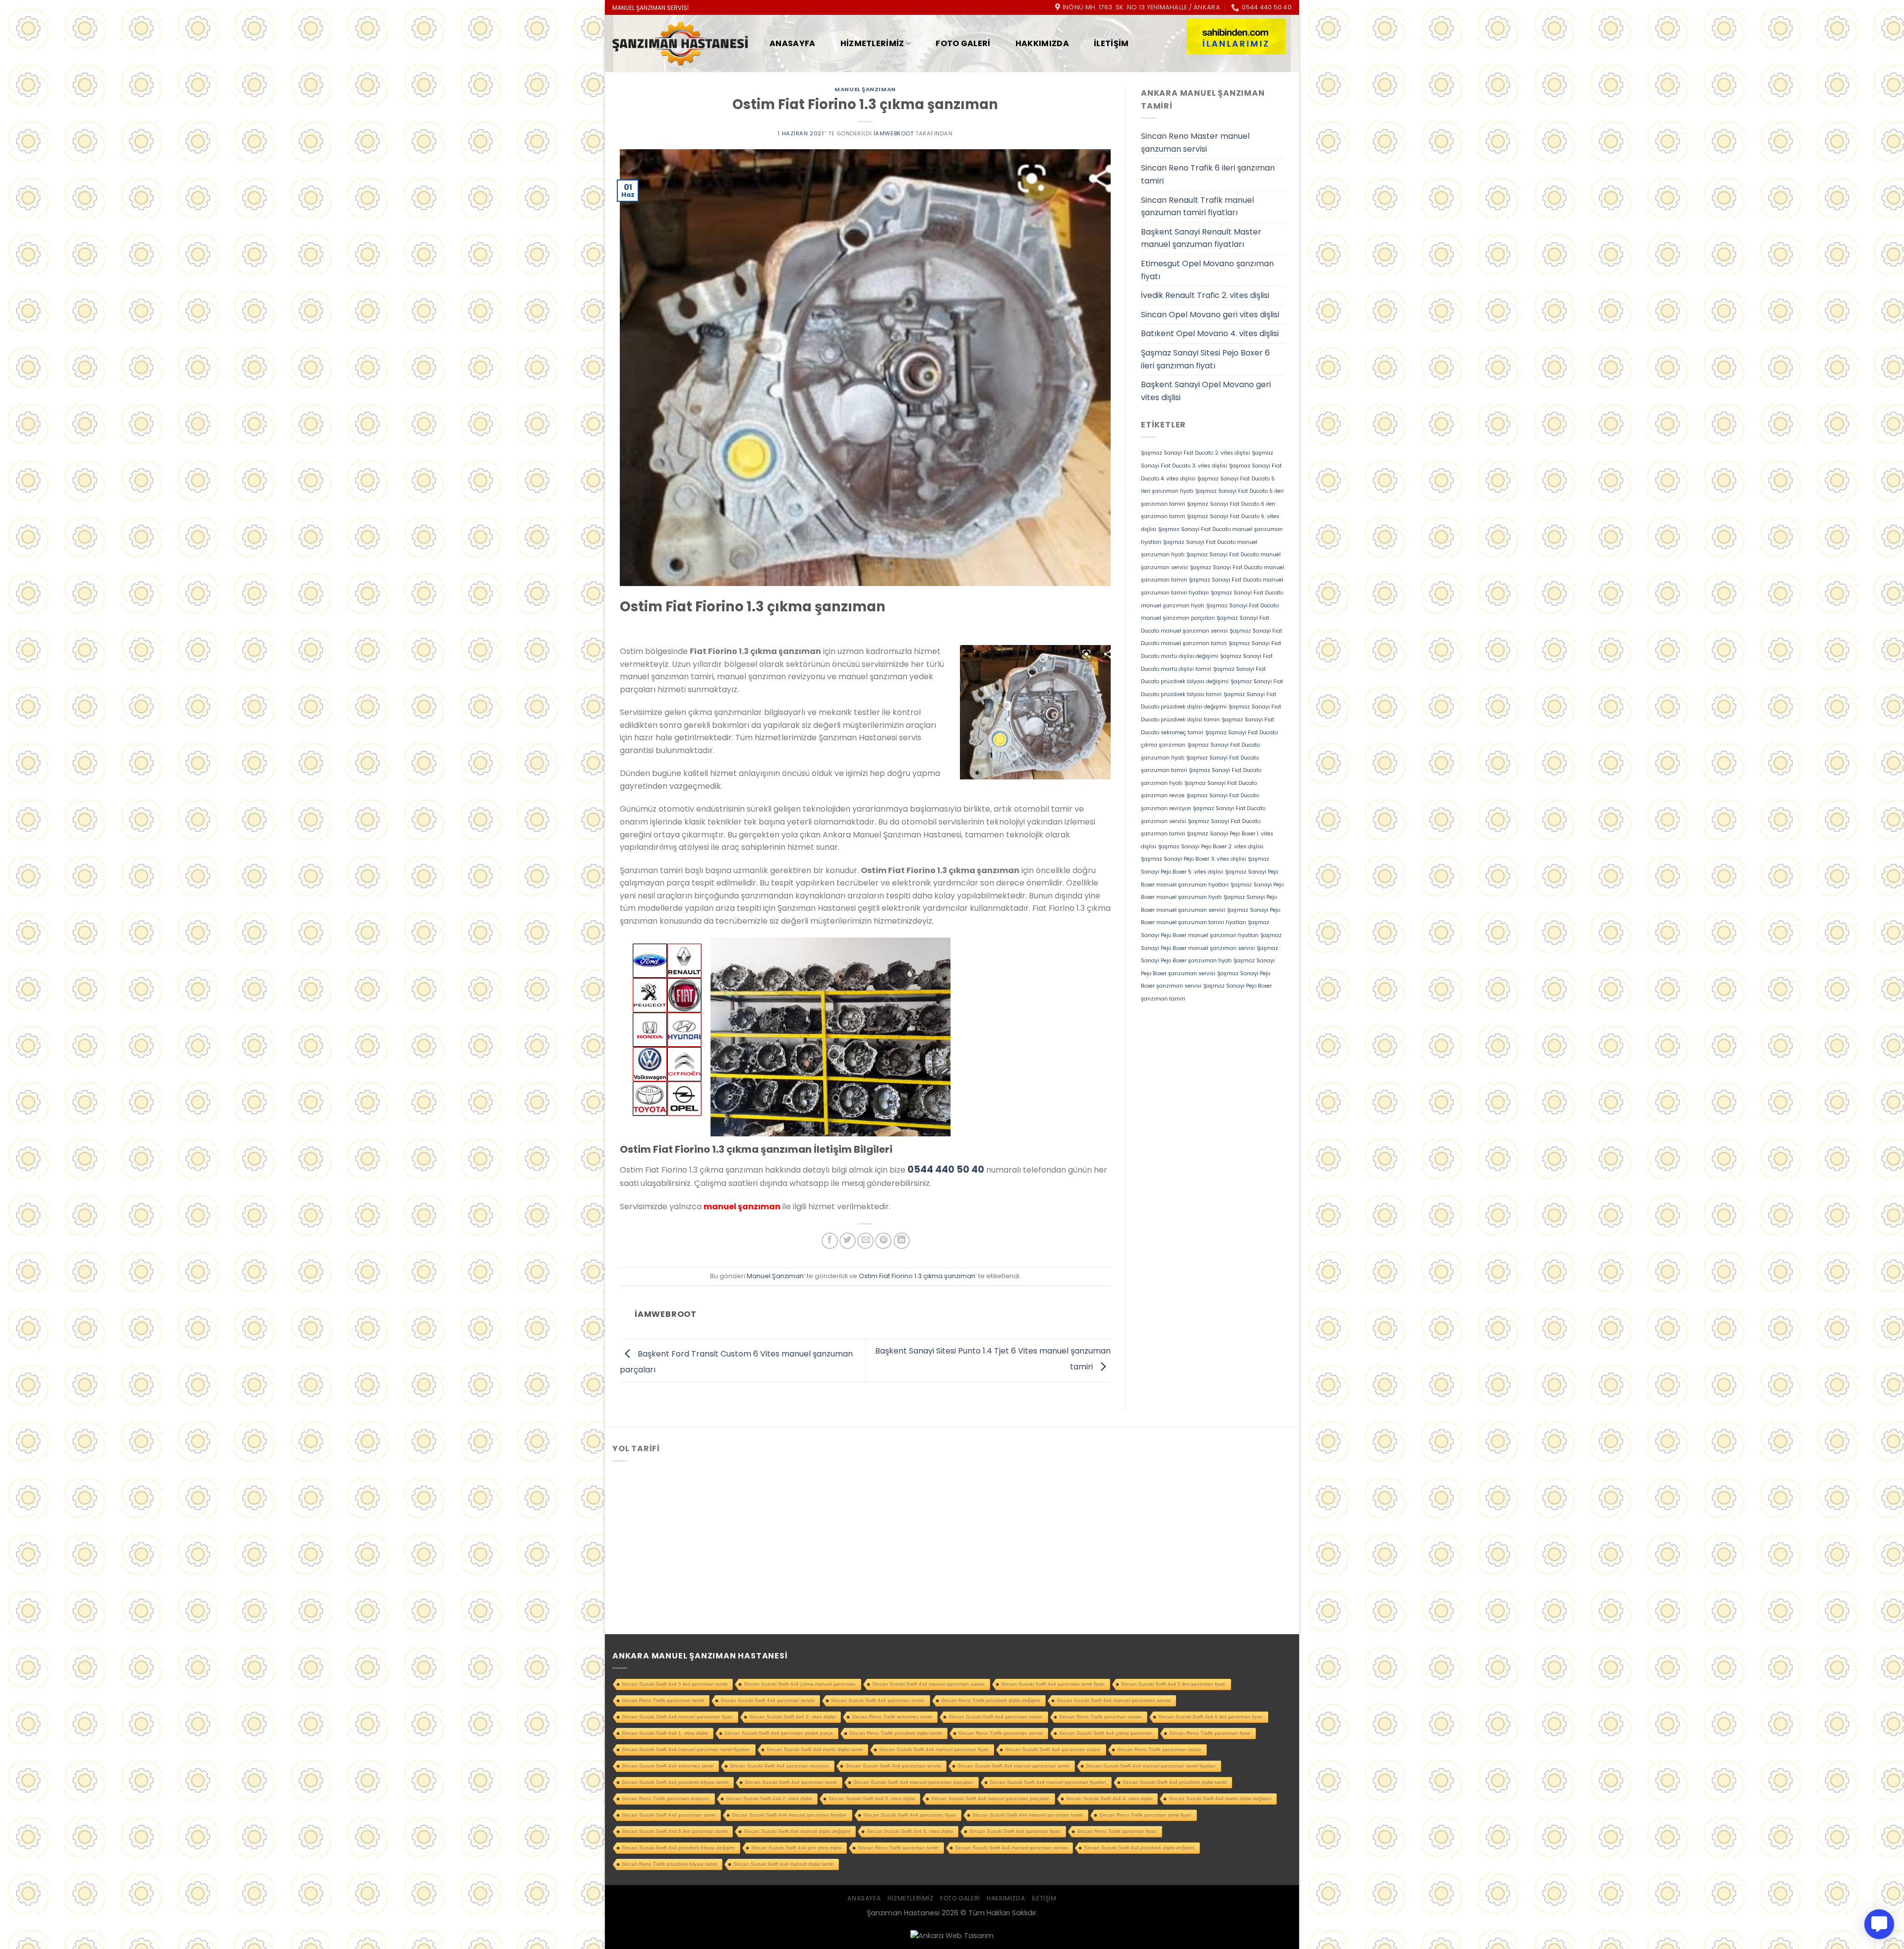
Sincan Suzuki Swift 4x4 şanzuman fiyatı (910, 1815)
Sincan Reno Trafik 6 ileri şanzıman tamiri (1208, 174)
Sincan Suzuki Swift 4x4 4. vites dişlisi (1109, 1799)
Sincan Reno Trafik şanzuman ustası (1159, 1749)
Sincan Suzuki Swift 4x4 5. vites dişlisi (872, 1799)
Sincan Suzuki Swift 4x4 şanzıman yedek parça (779, 1733)
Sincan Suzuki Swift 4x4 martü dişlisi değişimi (1220, 1799)
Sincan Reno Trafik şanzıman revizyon (666, 1799)
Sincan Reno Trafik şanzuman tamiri (663, 1700)
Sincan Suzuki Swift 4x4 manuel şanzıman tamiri (1028, 1815)
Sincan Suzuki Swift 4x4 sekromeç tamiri (668, 1766)
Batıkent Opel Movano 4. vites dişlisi (1210, 333)
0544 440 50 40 (946, 1169)
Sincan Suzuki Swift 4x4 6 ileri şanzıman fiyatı (1211, 1717)
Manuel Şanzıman (865, 89)
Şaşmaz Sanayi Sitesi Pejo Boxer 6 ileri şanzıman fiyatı (1205, 359)
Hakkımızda (1042, 43)
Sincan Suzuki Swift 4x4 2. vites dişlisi (769, 1799)
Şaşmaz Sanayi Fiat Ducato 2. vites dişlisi (1195, 453)
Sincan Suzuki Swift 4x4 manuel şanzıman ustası (928, 1684)
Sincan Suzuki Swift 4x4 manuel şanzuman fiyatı (677, 1717)
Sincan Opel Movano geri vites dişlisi (1210, 315)
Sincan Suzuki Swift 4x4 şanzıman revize (878, 1700)
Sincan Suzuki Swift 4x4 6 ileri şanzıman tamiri (675, 1831)
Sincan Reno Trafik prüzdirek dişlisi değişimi (991, 1700)
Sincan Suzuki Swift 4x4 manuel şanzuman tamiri (1013, 1766)
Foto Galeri (963, 43)
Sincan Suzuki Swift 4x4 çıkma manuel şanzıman (800, 1684)
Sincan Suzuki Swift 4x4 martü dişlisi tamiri (815, 1749)
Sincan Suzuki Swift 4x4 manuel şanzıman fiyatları (789, 1815)
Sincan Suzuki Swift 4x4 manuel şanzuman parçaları (913, 1782)
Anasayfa (793, 43)
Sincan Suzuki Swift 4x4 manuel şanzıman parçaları (990, 1799)
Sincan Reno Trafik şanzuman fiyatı (1210, 1733)
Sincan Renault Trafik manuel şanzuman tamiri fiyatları (1197, 207)
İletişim (1111, 43)
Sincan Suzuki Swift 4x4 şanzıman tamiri (791, 1782)
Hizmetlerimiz (872, 43)
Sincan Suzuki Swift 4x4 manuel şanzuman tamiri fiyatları (1151, 1766)
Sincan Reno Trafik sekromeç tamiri (892, 1717)
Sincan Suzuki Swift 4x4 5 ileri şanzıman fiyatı (1173, 1684)
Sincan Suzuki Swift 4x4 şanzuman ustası (1053, 1749)
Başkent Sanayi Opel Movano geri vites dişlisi (1206, 391)
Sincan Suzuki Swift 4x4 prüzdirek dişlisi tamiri (1175, 1782)
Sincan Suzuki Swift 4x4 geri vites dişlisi (796, 1848)
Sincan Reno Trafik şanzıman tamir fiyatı (1145, 1815)
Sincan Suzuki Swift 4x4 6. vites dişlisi (910, 1831)
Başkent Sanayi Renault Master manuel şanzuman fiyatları (1201, 238)
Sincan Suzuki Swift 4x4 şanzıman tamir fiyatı (1053, 1684)
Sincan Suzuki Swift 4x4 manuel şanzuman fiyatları (1048, 1782)
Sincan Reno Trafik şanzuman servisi (1001, 1733)
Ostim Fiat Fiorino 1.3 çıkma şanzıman (917, 1276)
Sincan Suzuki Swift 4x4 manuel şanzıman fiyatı (934, 1749)
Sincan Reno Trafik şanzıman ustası (1101, 1717)
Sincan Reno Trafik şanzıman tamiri (898, 1848)
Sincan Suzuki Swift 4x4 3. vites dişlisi (792, 1717)
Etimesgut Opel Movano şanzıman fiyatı (1207, 270)
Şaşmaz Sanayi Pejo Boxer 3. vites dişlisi (1193, 859)
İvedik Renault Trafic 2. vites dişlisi (1205, 295)
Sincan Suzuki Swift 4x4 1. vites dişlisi (665, 1733)
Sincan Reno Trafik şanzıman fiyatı (1117, 1831)
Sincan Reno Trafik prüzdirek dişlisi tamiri (896, 1733)
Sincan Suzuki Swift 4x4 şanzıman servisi (768, 1700)
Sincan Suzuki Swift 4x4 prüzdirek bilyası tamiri (675, 1782)
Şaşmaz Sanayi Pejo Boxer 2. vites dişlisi (1211, 847)
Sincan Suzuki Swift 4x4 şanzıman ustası (996, 1717)
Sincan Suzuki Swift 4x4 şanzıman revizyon (779, 1766)
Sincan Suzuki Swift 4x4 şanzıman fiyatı (1015, 1831)
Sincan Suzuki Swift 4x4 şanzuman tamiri (669, 1815)
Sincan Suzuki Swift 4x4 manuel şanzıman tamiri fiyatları (686, 1749)
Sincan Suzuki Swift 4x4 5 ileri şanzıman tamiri (675, 1684)
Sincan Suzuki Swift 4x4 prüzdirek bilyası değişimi (678, 1848)
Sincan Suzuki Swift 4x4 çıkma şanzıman (1106, 1733)
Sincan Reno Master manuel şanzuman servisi (1195, 143)
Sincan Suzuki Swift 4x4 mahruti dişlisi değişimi (797, 1831)
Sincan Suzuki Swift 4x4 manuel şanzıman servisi (1011, 1848)
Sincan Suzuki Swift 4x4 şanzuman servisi (893, 1766)
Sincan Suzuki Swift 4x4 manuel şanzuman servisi (1114, 1700)
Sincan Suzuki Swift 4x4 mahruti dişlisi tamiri (783, 1864)
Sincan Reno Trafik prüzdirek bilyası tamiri (669, 1864)
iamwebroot (894, 133)
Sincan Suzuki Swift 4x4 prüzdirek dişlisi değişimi (1139, 1848)
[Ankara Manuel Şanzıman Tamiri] (680, 44)
